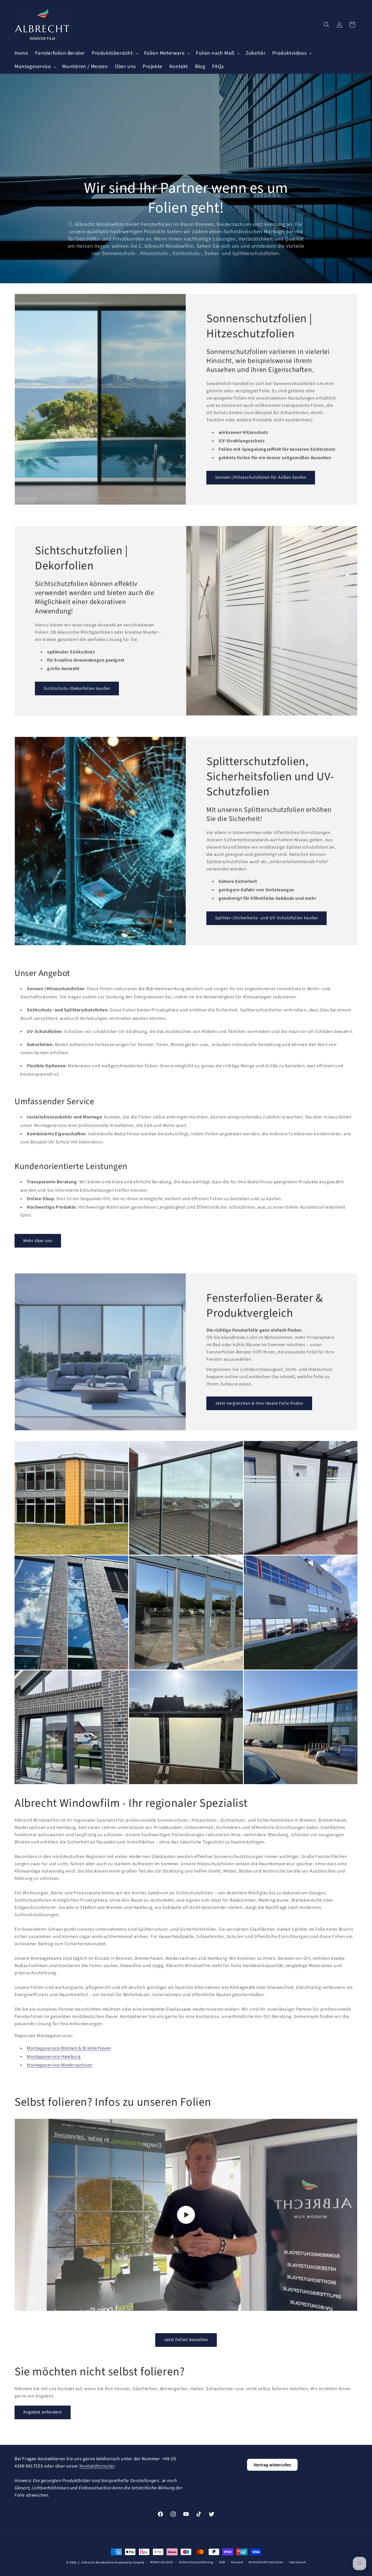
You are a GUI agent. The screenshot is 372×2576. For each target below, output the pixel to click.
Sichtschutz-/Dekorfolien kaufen (77, 688)
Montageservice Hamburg (54, 2057)
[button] (115, 53)
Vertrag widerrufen (272, 2465)
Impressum (297, 2562)
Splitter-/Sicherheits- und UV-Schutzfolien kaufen (267, 918)
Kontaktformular (97, 2466)
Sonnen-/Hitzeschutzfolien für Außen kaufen (261, 477)
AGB (222, 2562)
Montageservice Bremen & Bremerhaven (69, 2048)
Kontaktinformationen (266, 2562)
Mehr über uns (38, 1241)
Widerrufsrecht (162, 2562)
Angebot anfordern (43, 2412)
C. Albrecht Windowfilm (96, 2562)
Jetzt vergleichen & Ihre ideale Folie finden (259, 1403)
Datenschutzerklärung (196, 2562)
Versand (237, 2562)
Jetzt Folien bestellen (186, 2340)
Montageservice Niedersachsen (60, 2065)
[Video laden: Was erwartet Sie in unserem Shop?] (186, 2215)
